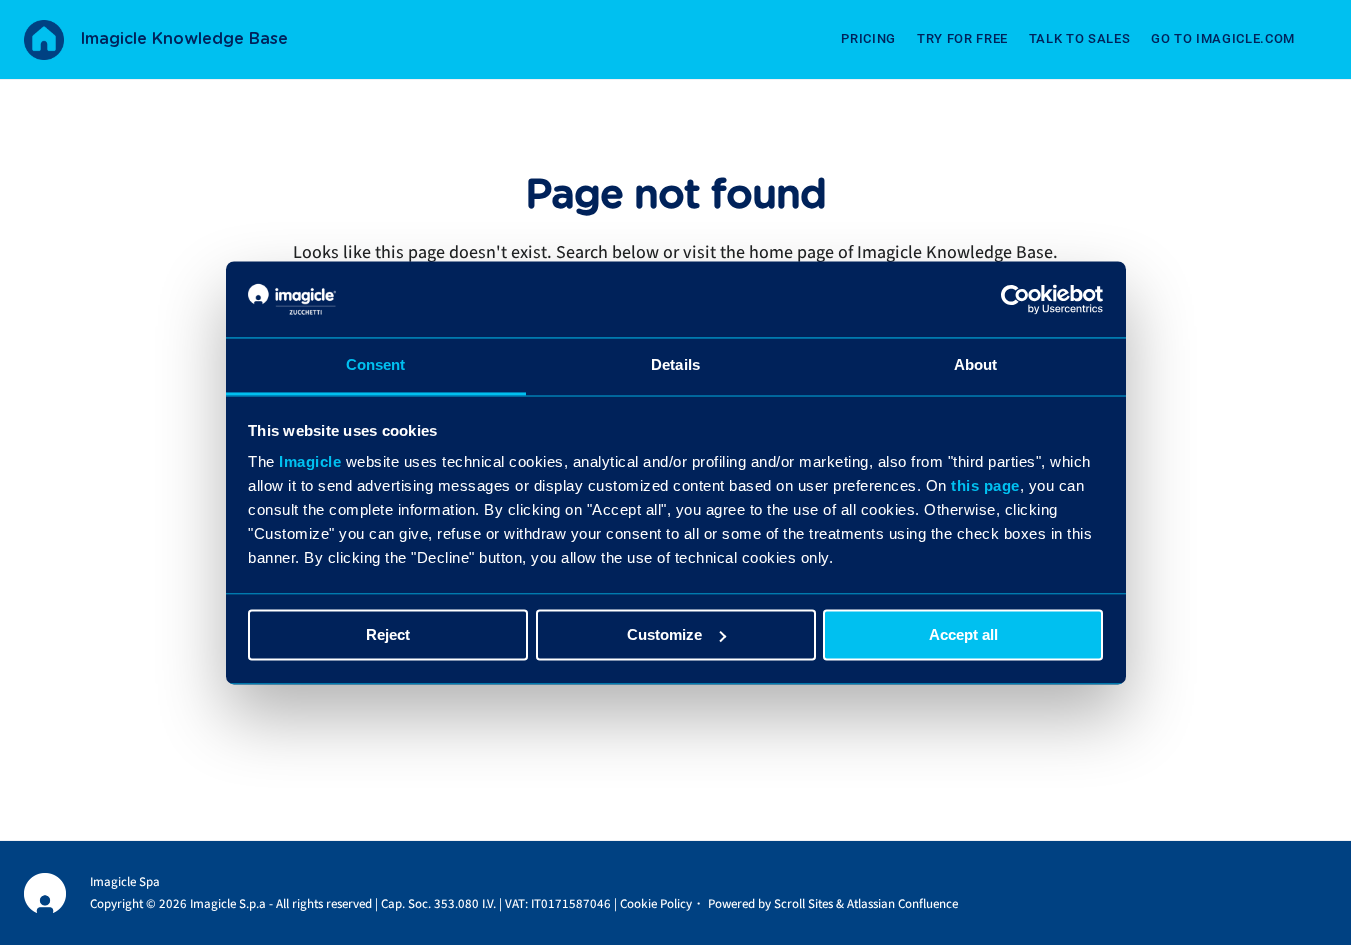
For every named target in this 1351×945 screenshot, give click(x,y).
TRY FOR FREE (962, 38)
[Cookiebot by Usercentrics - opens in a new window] (1015, 299)
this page (985, 486)
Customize (664, 634)
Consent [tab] (376, 365)
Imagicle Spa (125, 882)
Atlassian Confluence (902, 904)
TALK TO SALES (1079, 38)
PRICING (868, 38)
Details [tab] (675, 365)
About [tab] (976, 365)
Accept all (963, 634)
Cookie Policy (656, 904)
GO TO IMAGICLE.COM (1223, 38)
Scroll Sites (803, 904)
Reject (388, 634)
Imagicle (310, 462)
